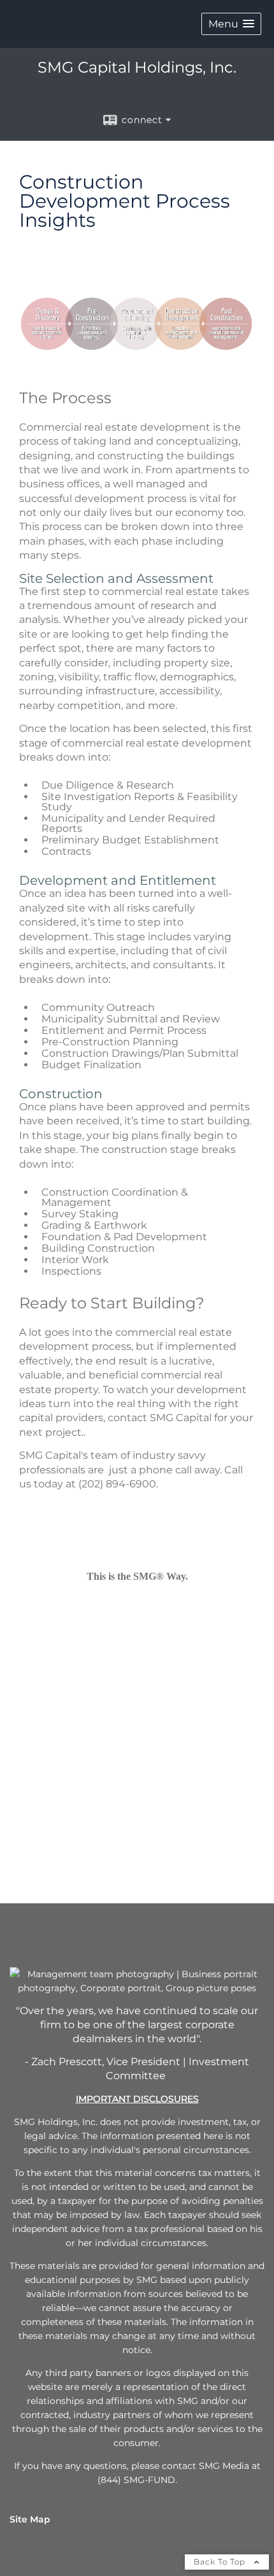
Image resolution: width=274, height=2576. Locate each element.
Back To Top (221, 2562)
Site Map (30, 2519)
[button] (231, 24)
